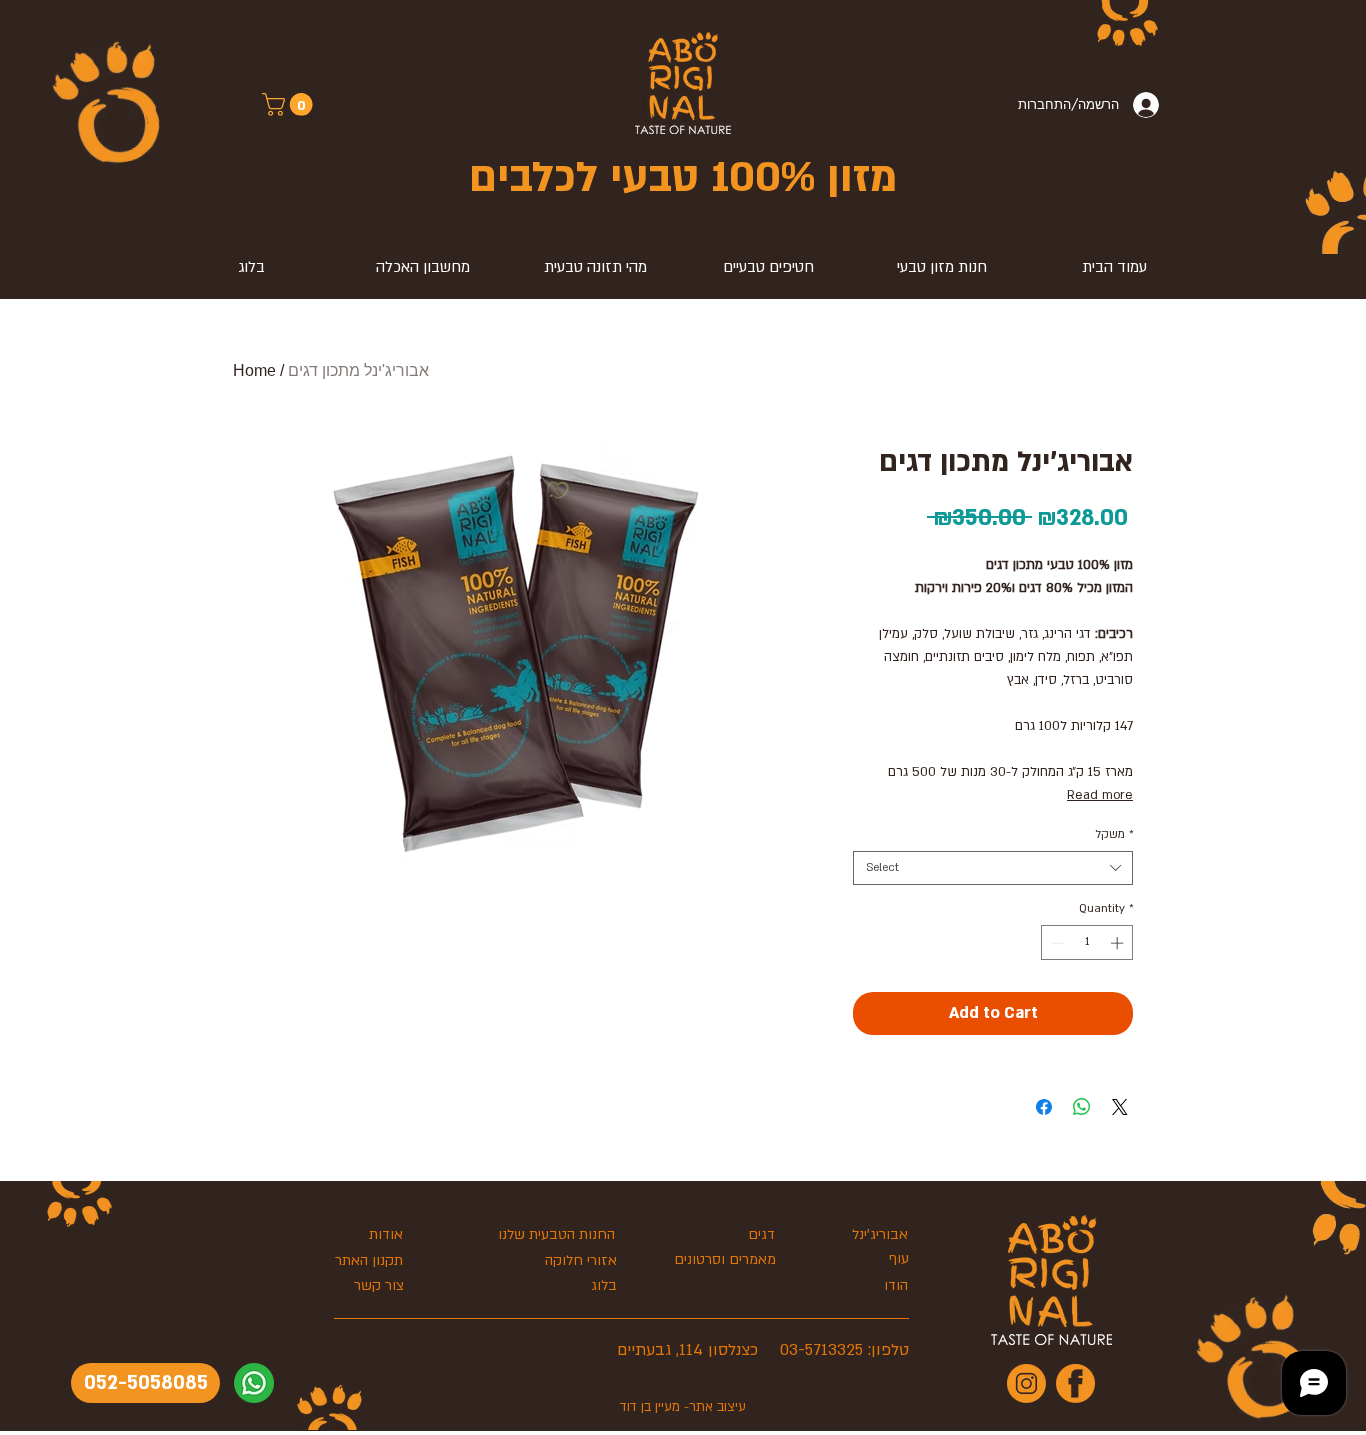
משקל (1114, 834)
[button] (290, 104)
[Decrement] (1056, 943)
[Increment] (1119, 943)
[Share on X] (1120, 1107)
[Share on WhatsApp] (1082, 1107)
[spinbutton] (1087, 943)
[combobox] (993, 868)
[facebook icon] (1075, 1383)
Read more (1100, 795)
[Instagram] (1026, 1383)
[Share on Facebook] (1044, 1107)
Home (254, 370)
